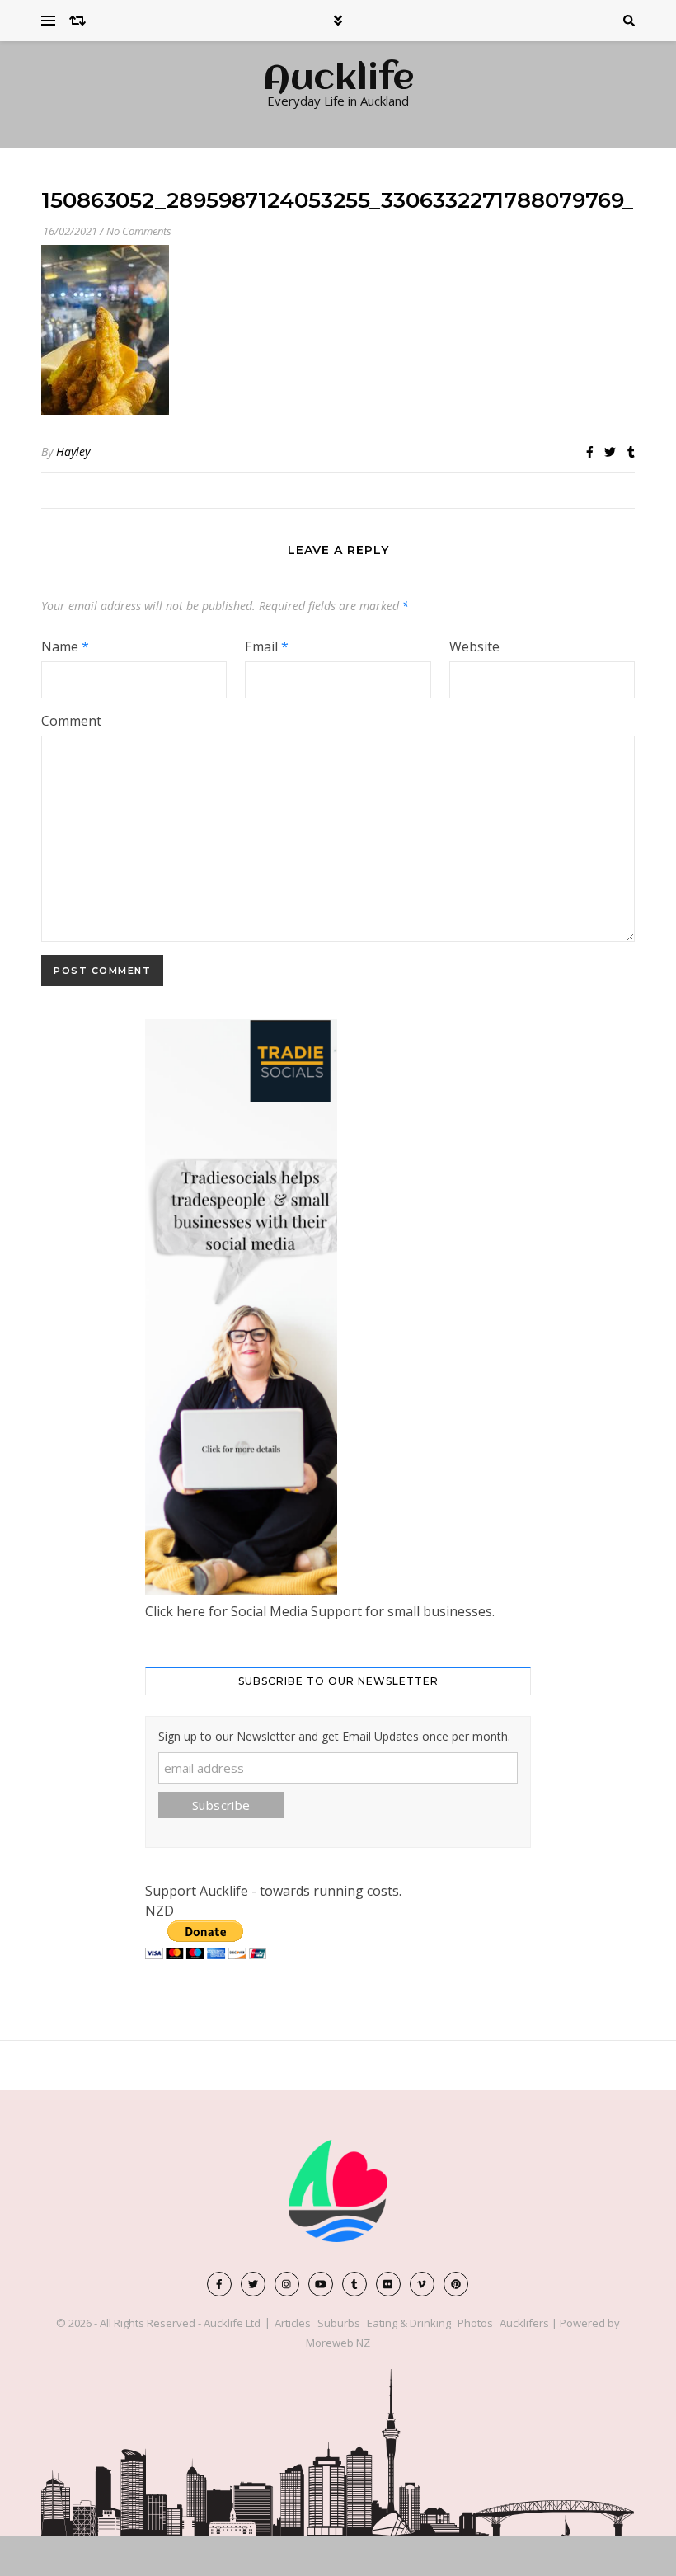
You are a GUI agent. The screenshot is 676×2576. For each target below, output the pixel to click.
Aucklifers (524, 2323)
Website (474, 646)
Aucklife (338, 80)
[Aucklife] (338, 2191)
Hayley (73, 451)
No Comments (139, 231)
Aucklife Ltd (232, 2323)
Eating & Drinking (409, 2323)
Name (65, 646)
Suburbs (339, 2323)
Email (267, 646)
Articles (293, 2323)
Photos (475, 2323)
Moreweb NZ (338, 2343)
